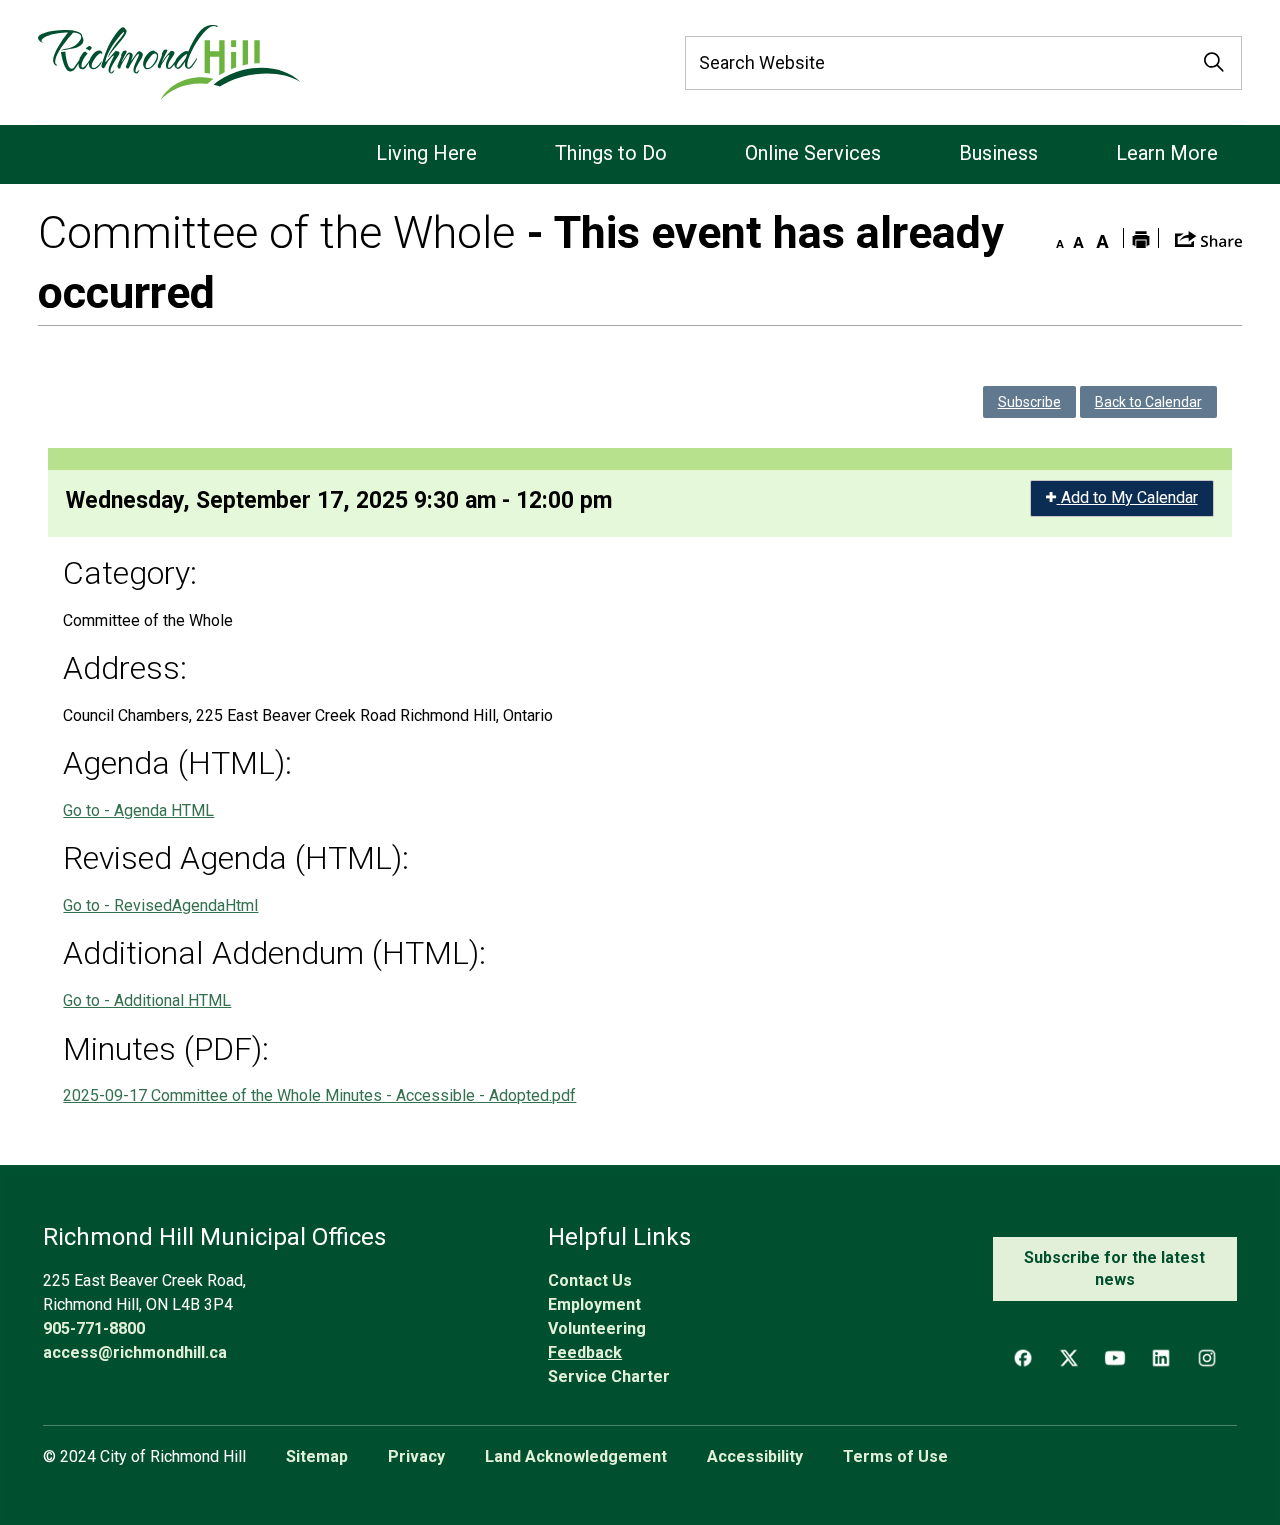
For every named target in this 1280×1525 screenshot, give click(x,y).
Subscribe (1029, 402)
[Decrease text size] (1055, 238)
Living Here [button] (426, 153)
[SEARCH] (1214, 63)
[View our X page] (1069, 1358)
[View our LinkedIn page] (1161, 1358)
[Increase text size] (1103, 238)
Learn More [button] (1167, 153)
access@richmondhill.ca (135, 1352)
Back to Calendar (1148, 402)
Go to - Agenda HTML (138, 810)
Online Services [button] (813, 153)
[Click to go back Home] (168, 62)
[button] (1208, 237)
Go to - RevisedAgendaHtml (160, 905)
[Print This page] (1141, 238)
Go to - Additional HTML (147, 1000)
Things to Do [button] (611, 153)
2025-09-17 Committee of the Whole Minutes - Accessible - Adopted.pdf (319, 1095)
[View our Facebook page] (1023, 1358)
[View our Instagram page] (1207, 1358)
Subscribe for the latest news (1114, 1268)
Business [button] (998, 153)
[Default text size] (1079, 238)
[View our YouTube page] (1115, 1358)
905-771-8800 (94, 1328)
